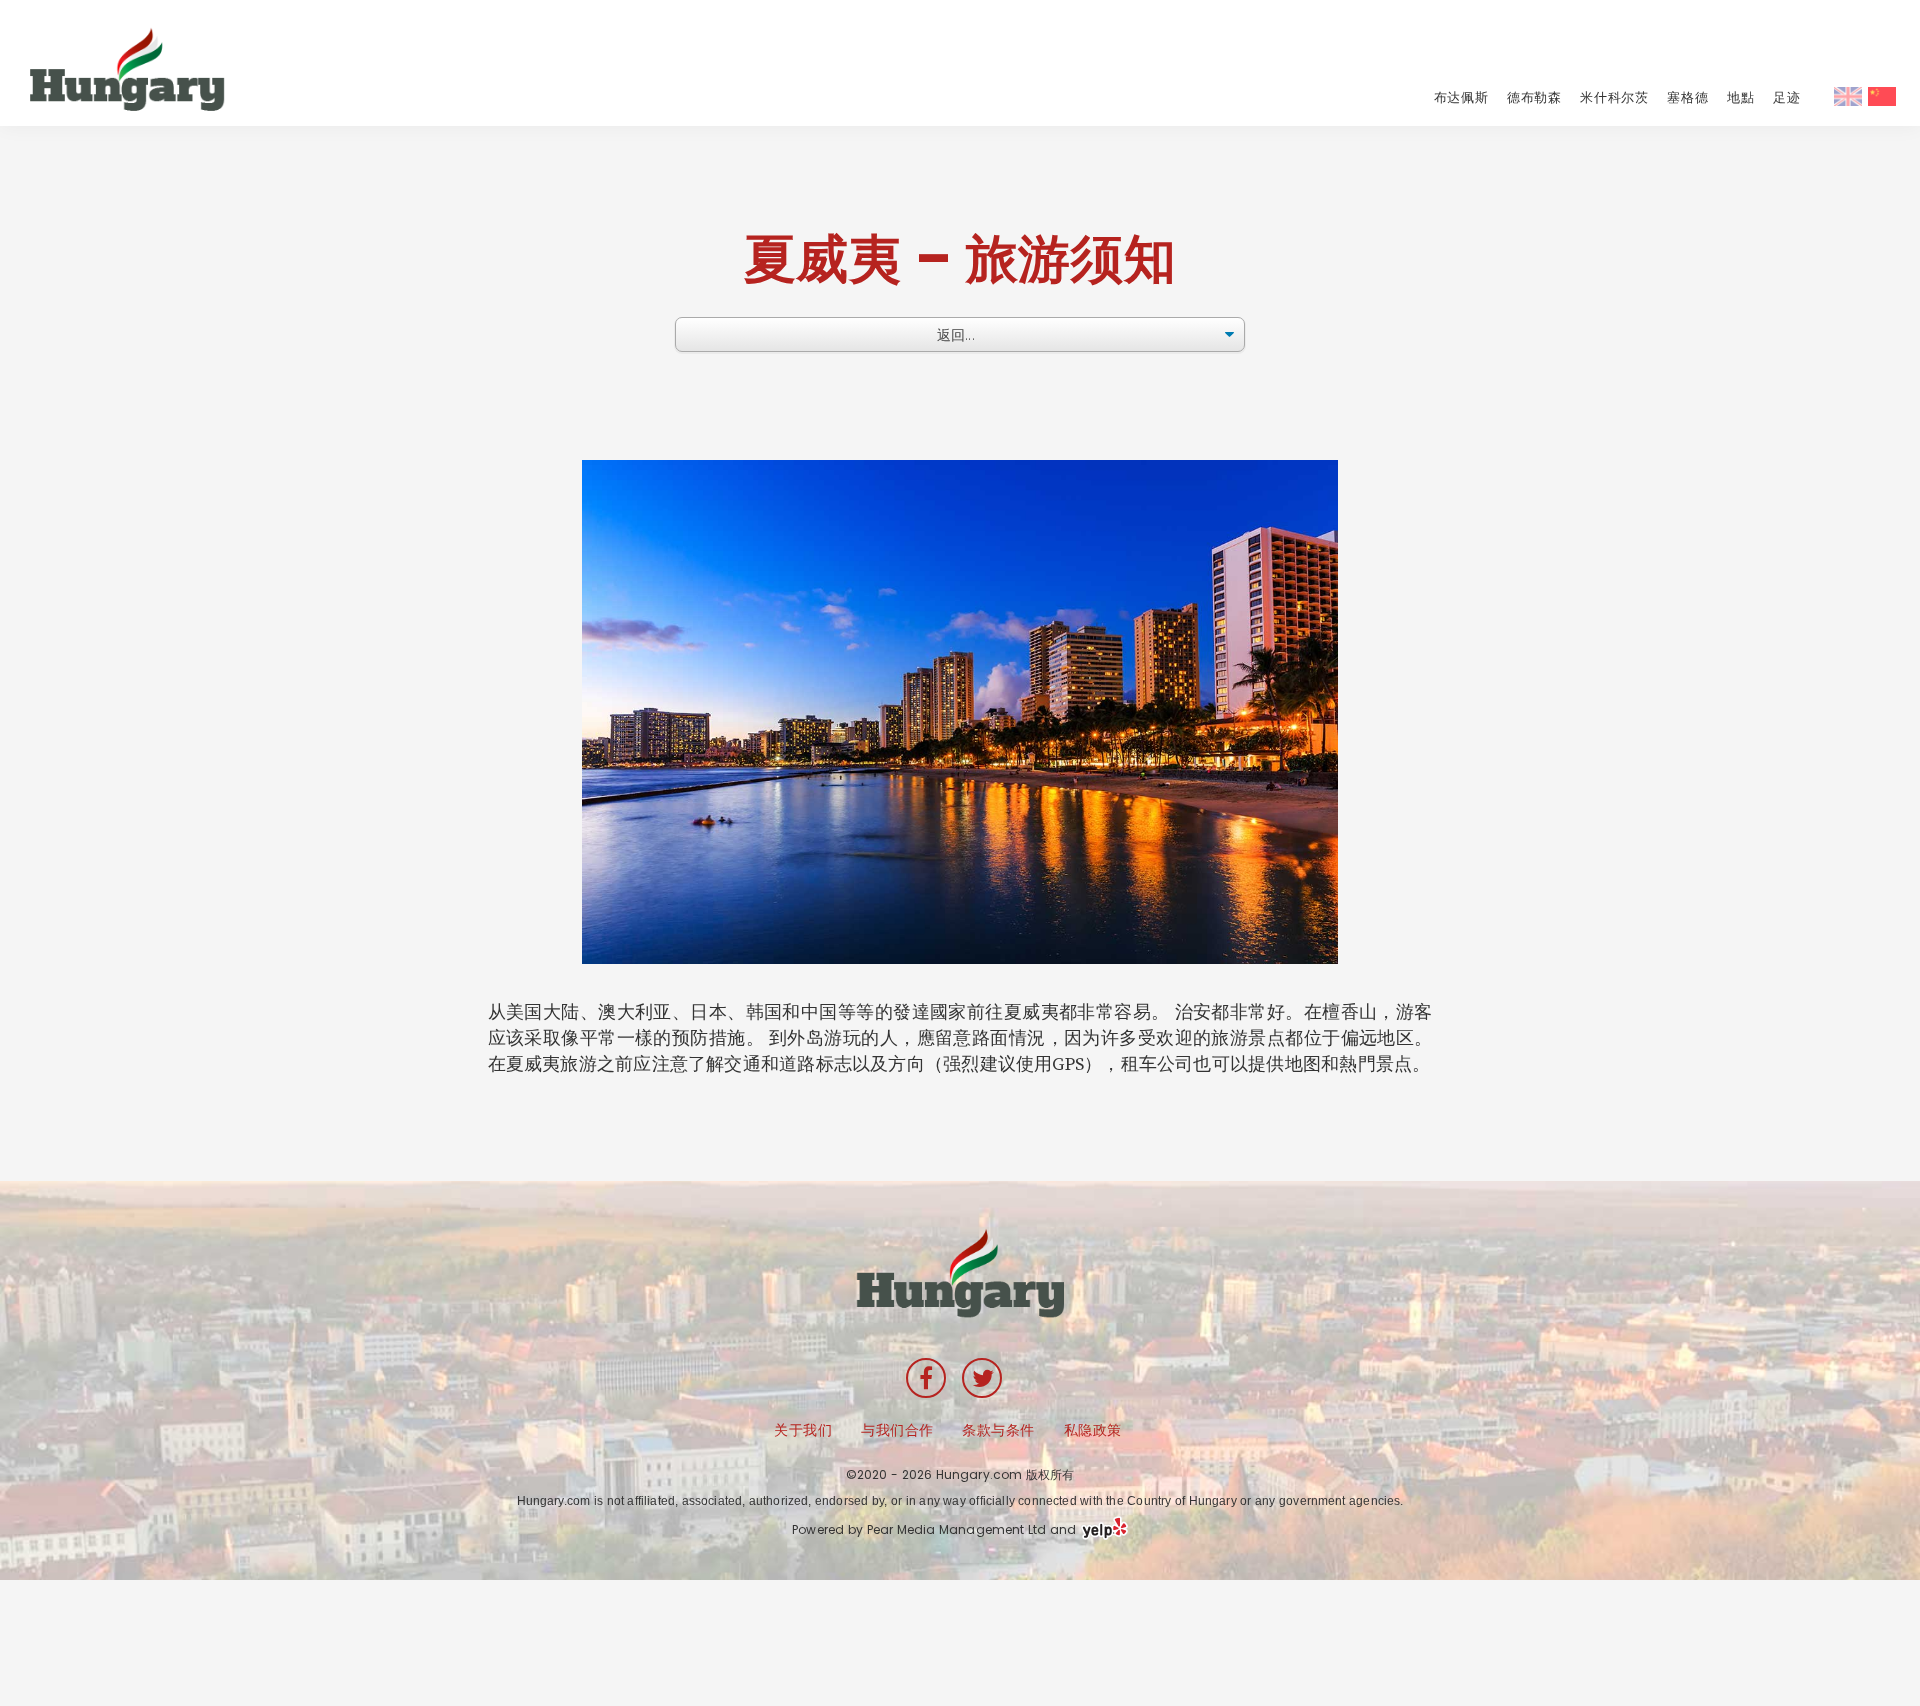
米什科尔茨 (1614, 97)
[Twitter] (982, 1378)
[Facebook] (926, 1378)
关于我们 (803, 1430)
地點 (1740, 97)
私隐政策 (1093, 1430)
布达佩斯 (1461, 97)
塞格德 (1687, 97)
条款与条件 (998, 1430)
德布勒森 (1534, 97)
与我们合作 (897, 1430)
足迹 (1786, 97)
